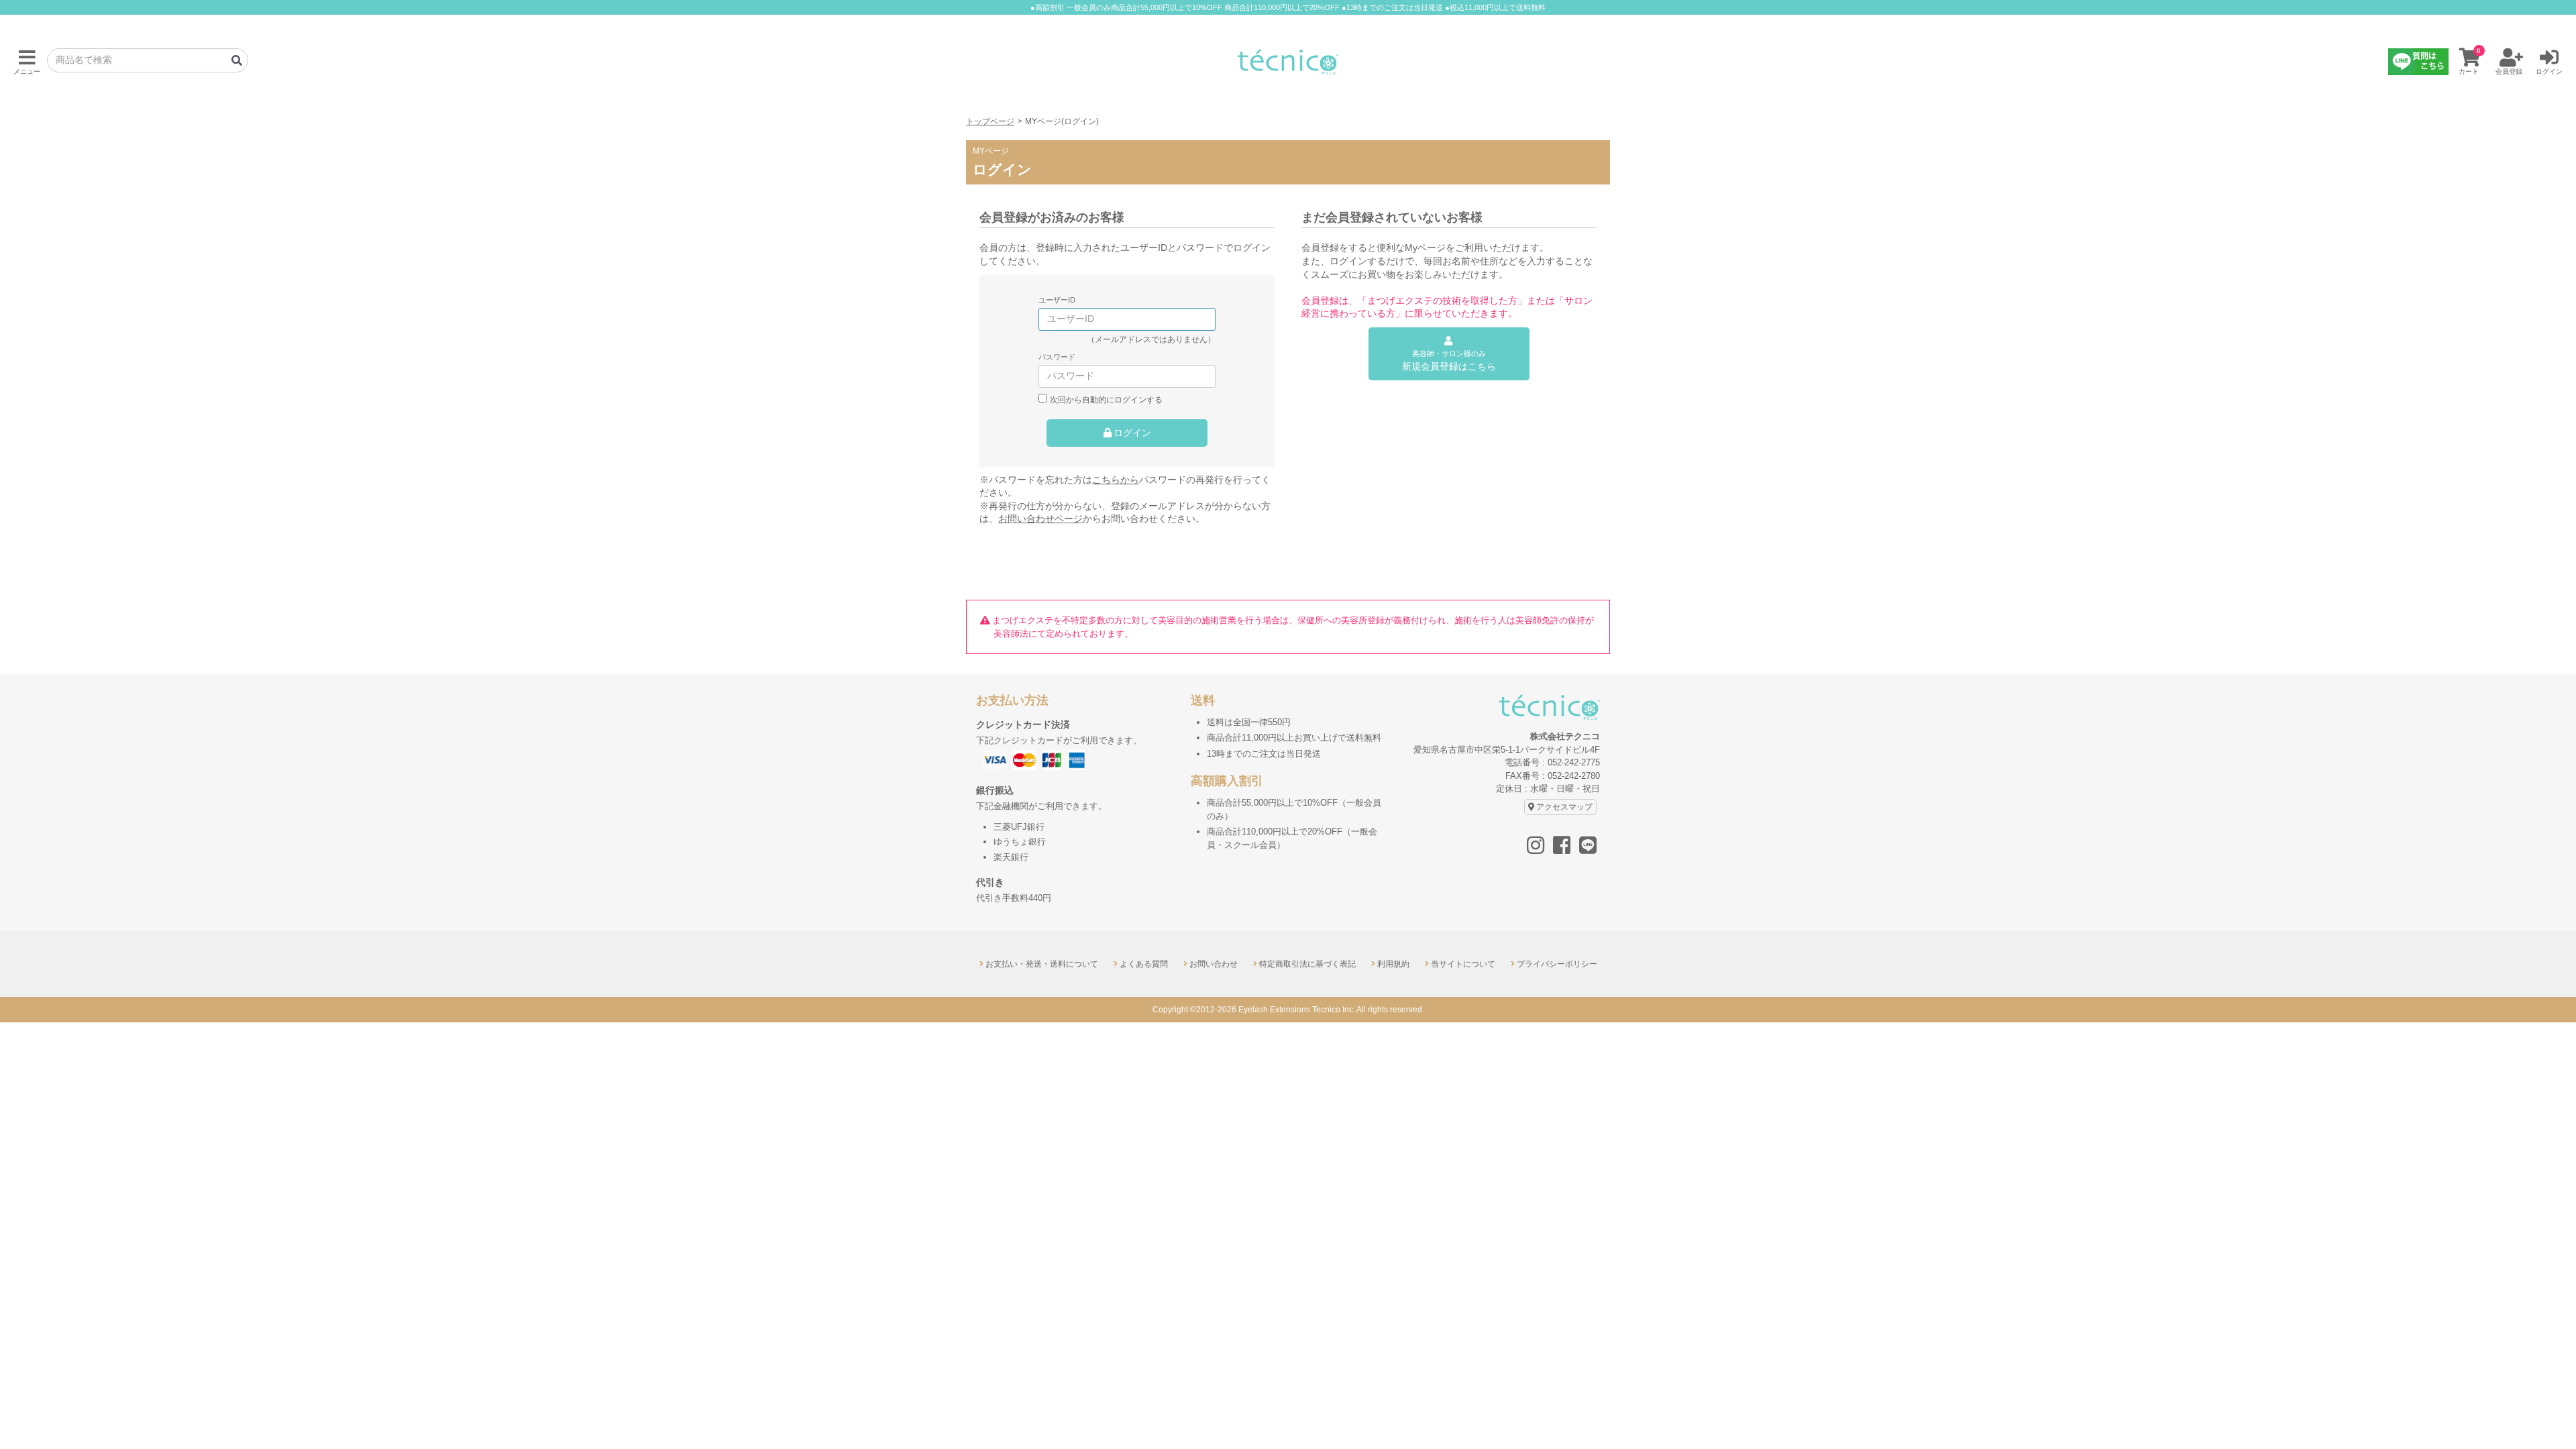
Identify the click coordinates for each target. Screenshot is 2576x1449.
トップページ (990, 121)
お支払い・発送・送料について (1042, 964)
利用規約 (1393, 964)
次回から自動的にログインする (1106, 399)
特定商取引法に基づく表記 (1307, 964)
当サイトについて (1463, 964)
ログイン (1132, 433)
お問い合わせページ (1040, 519)
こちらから (1116, 480)
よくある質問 (1144, 964)
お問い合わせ (1214, 964)
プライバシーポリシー (1557, 964)
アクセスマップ (1564, 807)
